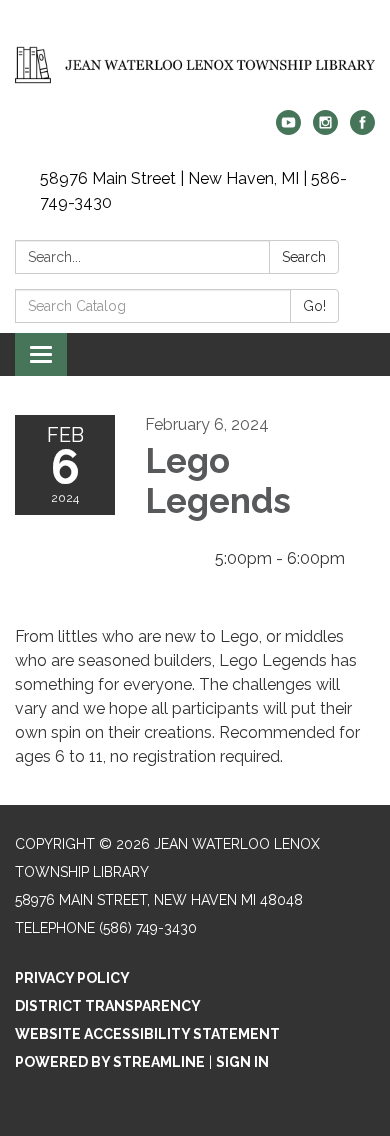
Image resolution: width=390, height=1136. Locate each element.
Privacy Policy (72, 978)
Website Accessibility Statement (147, 1034)
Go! (314, 306)
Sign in (242, 1062)
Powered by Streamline (110, 1062)
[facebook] (362, 129)
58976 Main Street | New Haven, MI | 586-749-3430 (193, 190)
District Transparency (108, 1006)
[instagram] (325, 129)
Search (304, 257)
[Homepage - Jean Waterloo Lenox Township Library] (195, 65)
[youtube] (288, 129)
